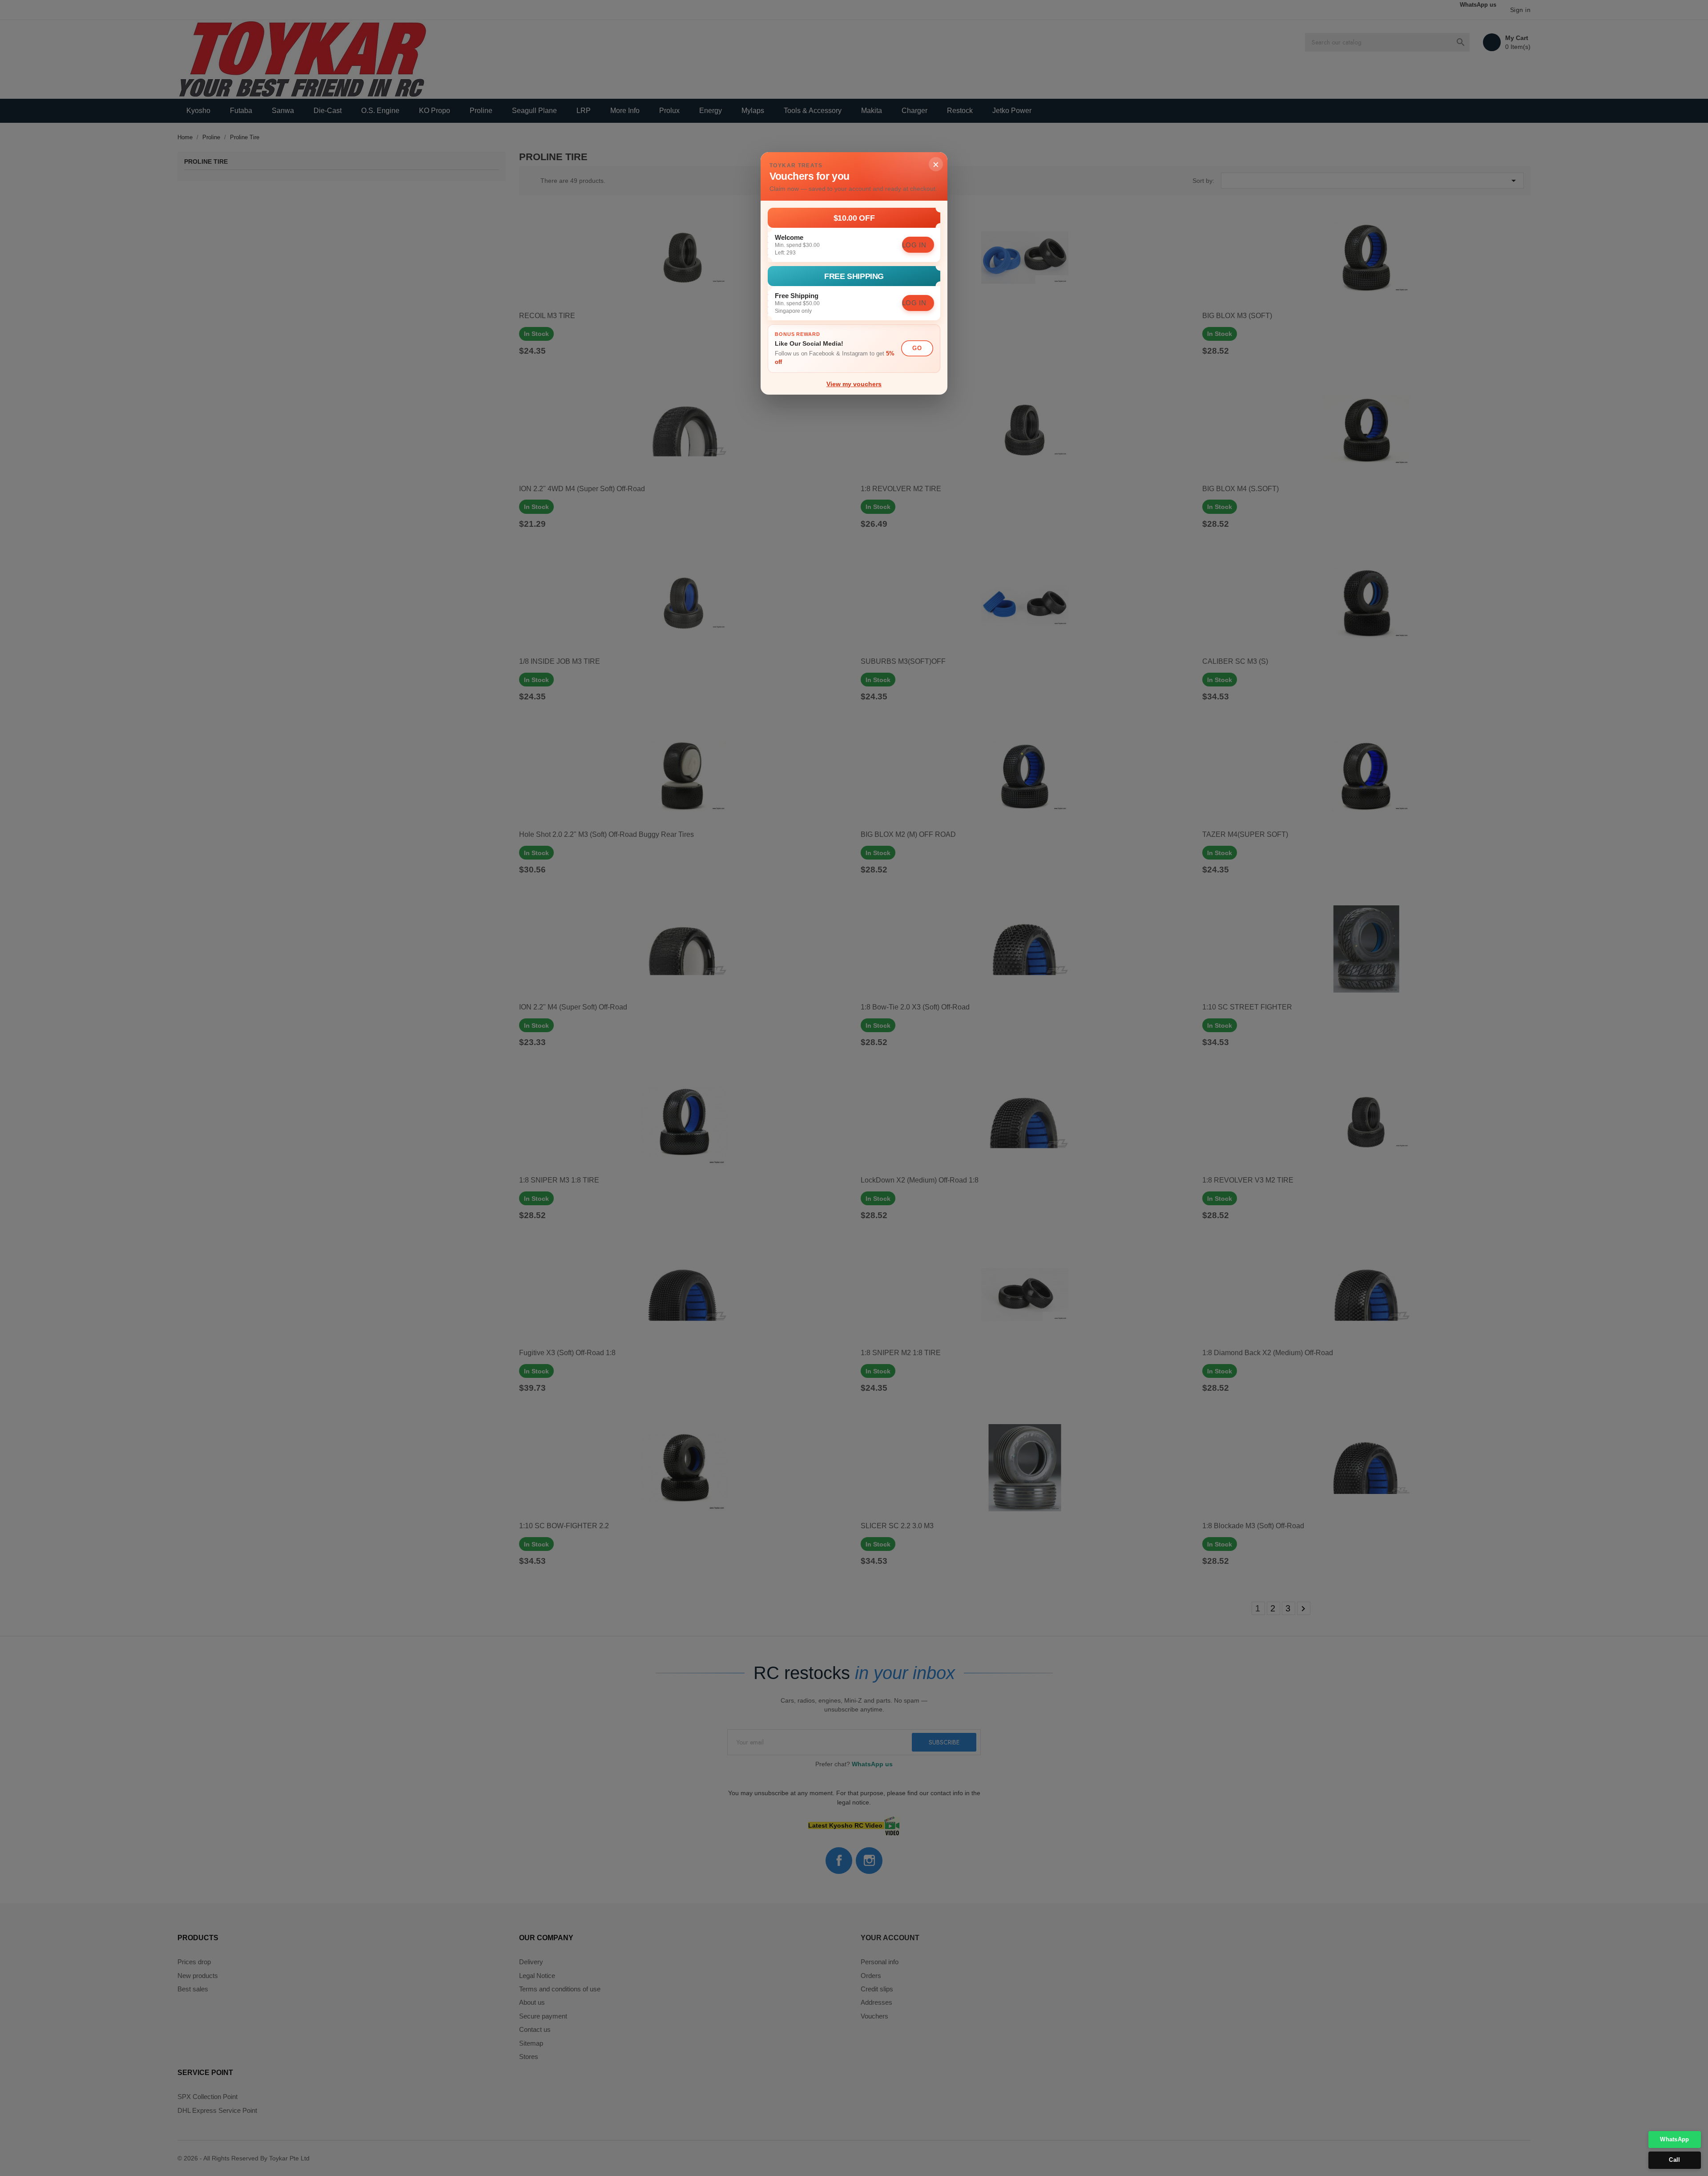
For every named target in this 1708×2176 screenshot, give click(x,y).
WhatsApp (1674, 2139)
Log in (914, 245)
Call (1674, 2160)
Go (917, 348)
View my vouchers (854, 384)
